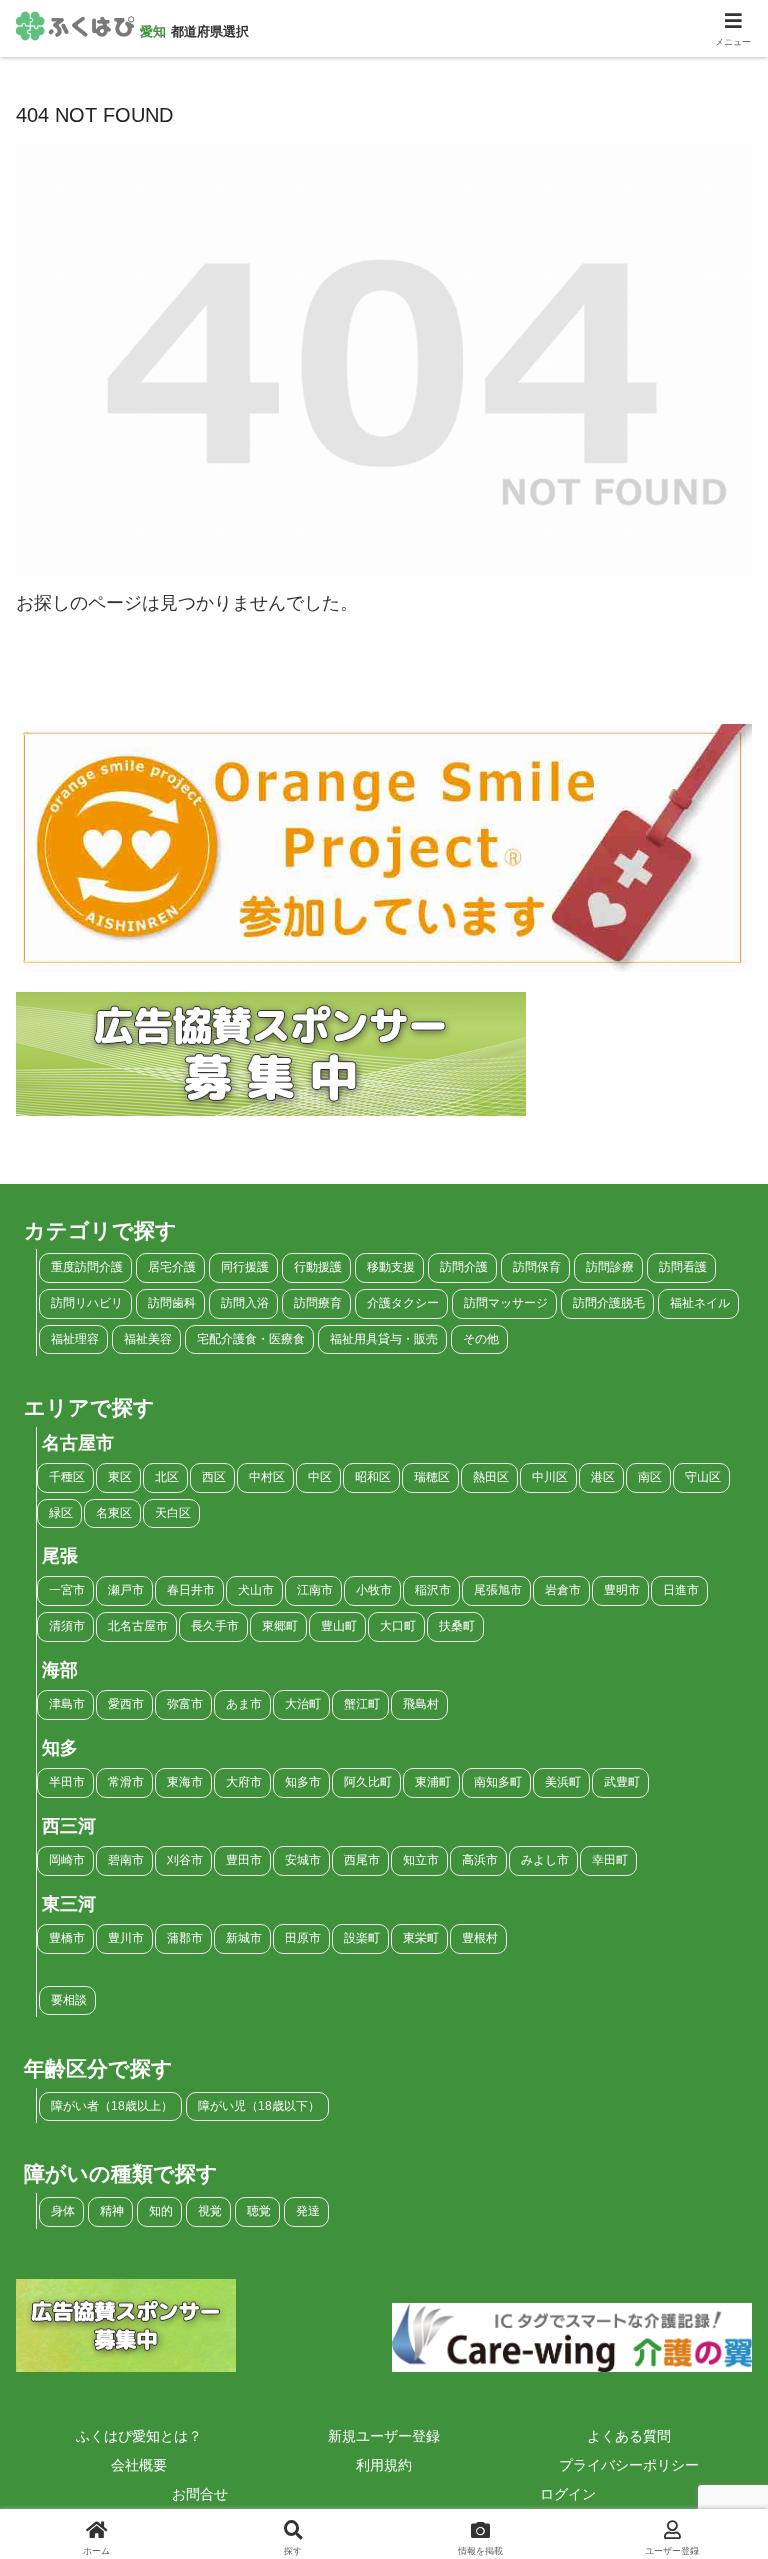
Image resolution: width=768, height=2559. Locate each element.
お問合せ (200, 2494)
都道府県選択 (210, 31)
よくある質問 (629, 2436)
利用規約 (384, 2465)
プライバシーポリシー (629, 2465)
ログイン (568, 2494)
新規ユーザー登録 (384, 2436)
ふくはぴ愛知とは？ (139, 2436)
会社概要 (139, 2465)
